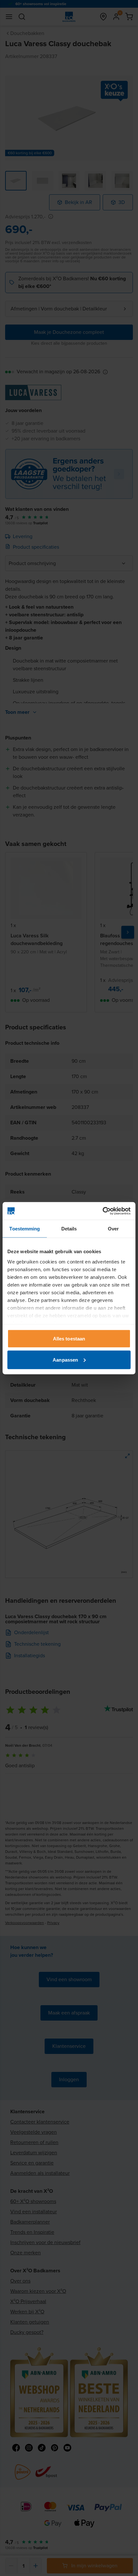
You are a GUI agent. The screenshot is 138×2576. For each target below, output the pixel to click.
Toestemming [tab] (25, 1229)
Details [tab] (69, 1229)
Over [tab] (113, 1229)
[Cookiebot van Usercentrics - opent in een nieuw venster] (103, 1211)
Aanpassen (65, 1360)
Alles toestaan (69, 1339)
